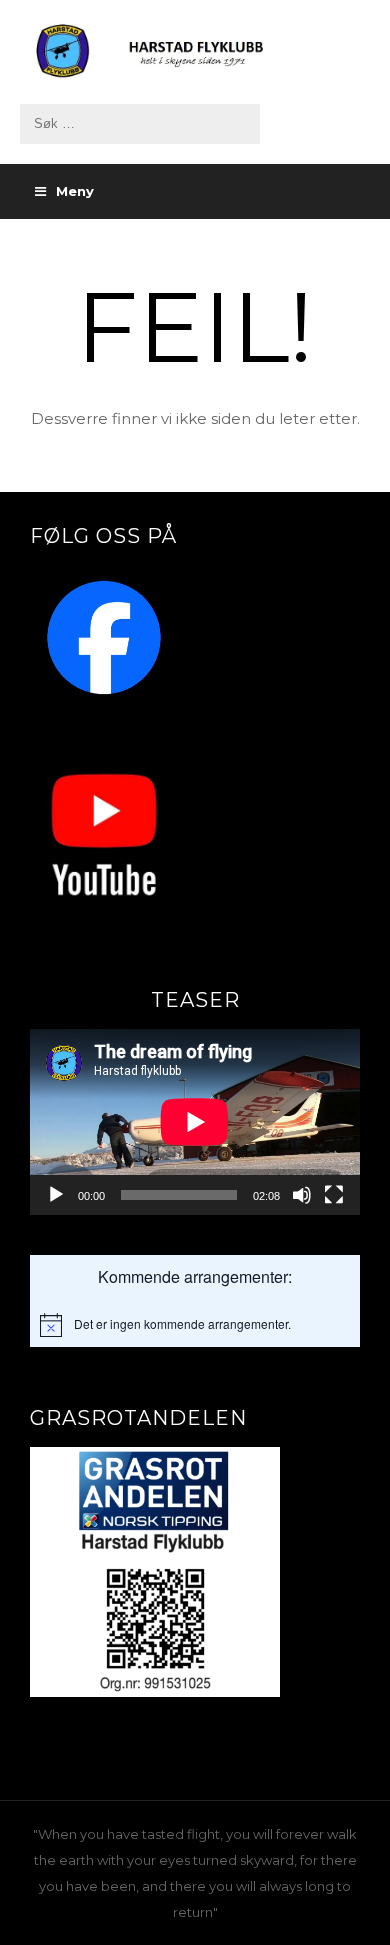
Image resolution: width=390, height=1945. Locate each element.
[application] (195, 1122)
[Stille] (302, 1195)
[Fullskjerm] (334, 1195)
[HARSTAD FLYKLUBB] (195, 52)
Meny (75, 191)
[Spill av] (56, 1195)
